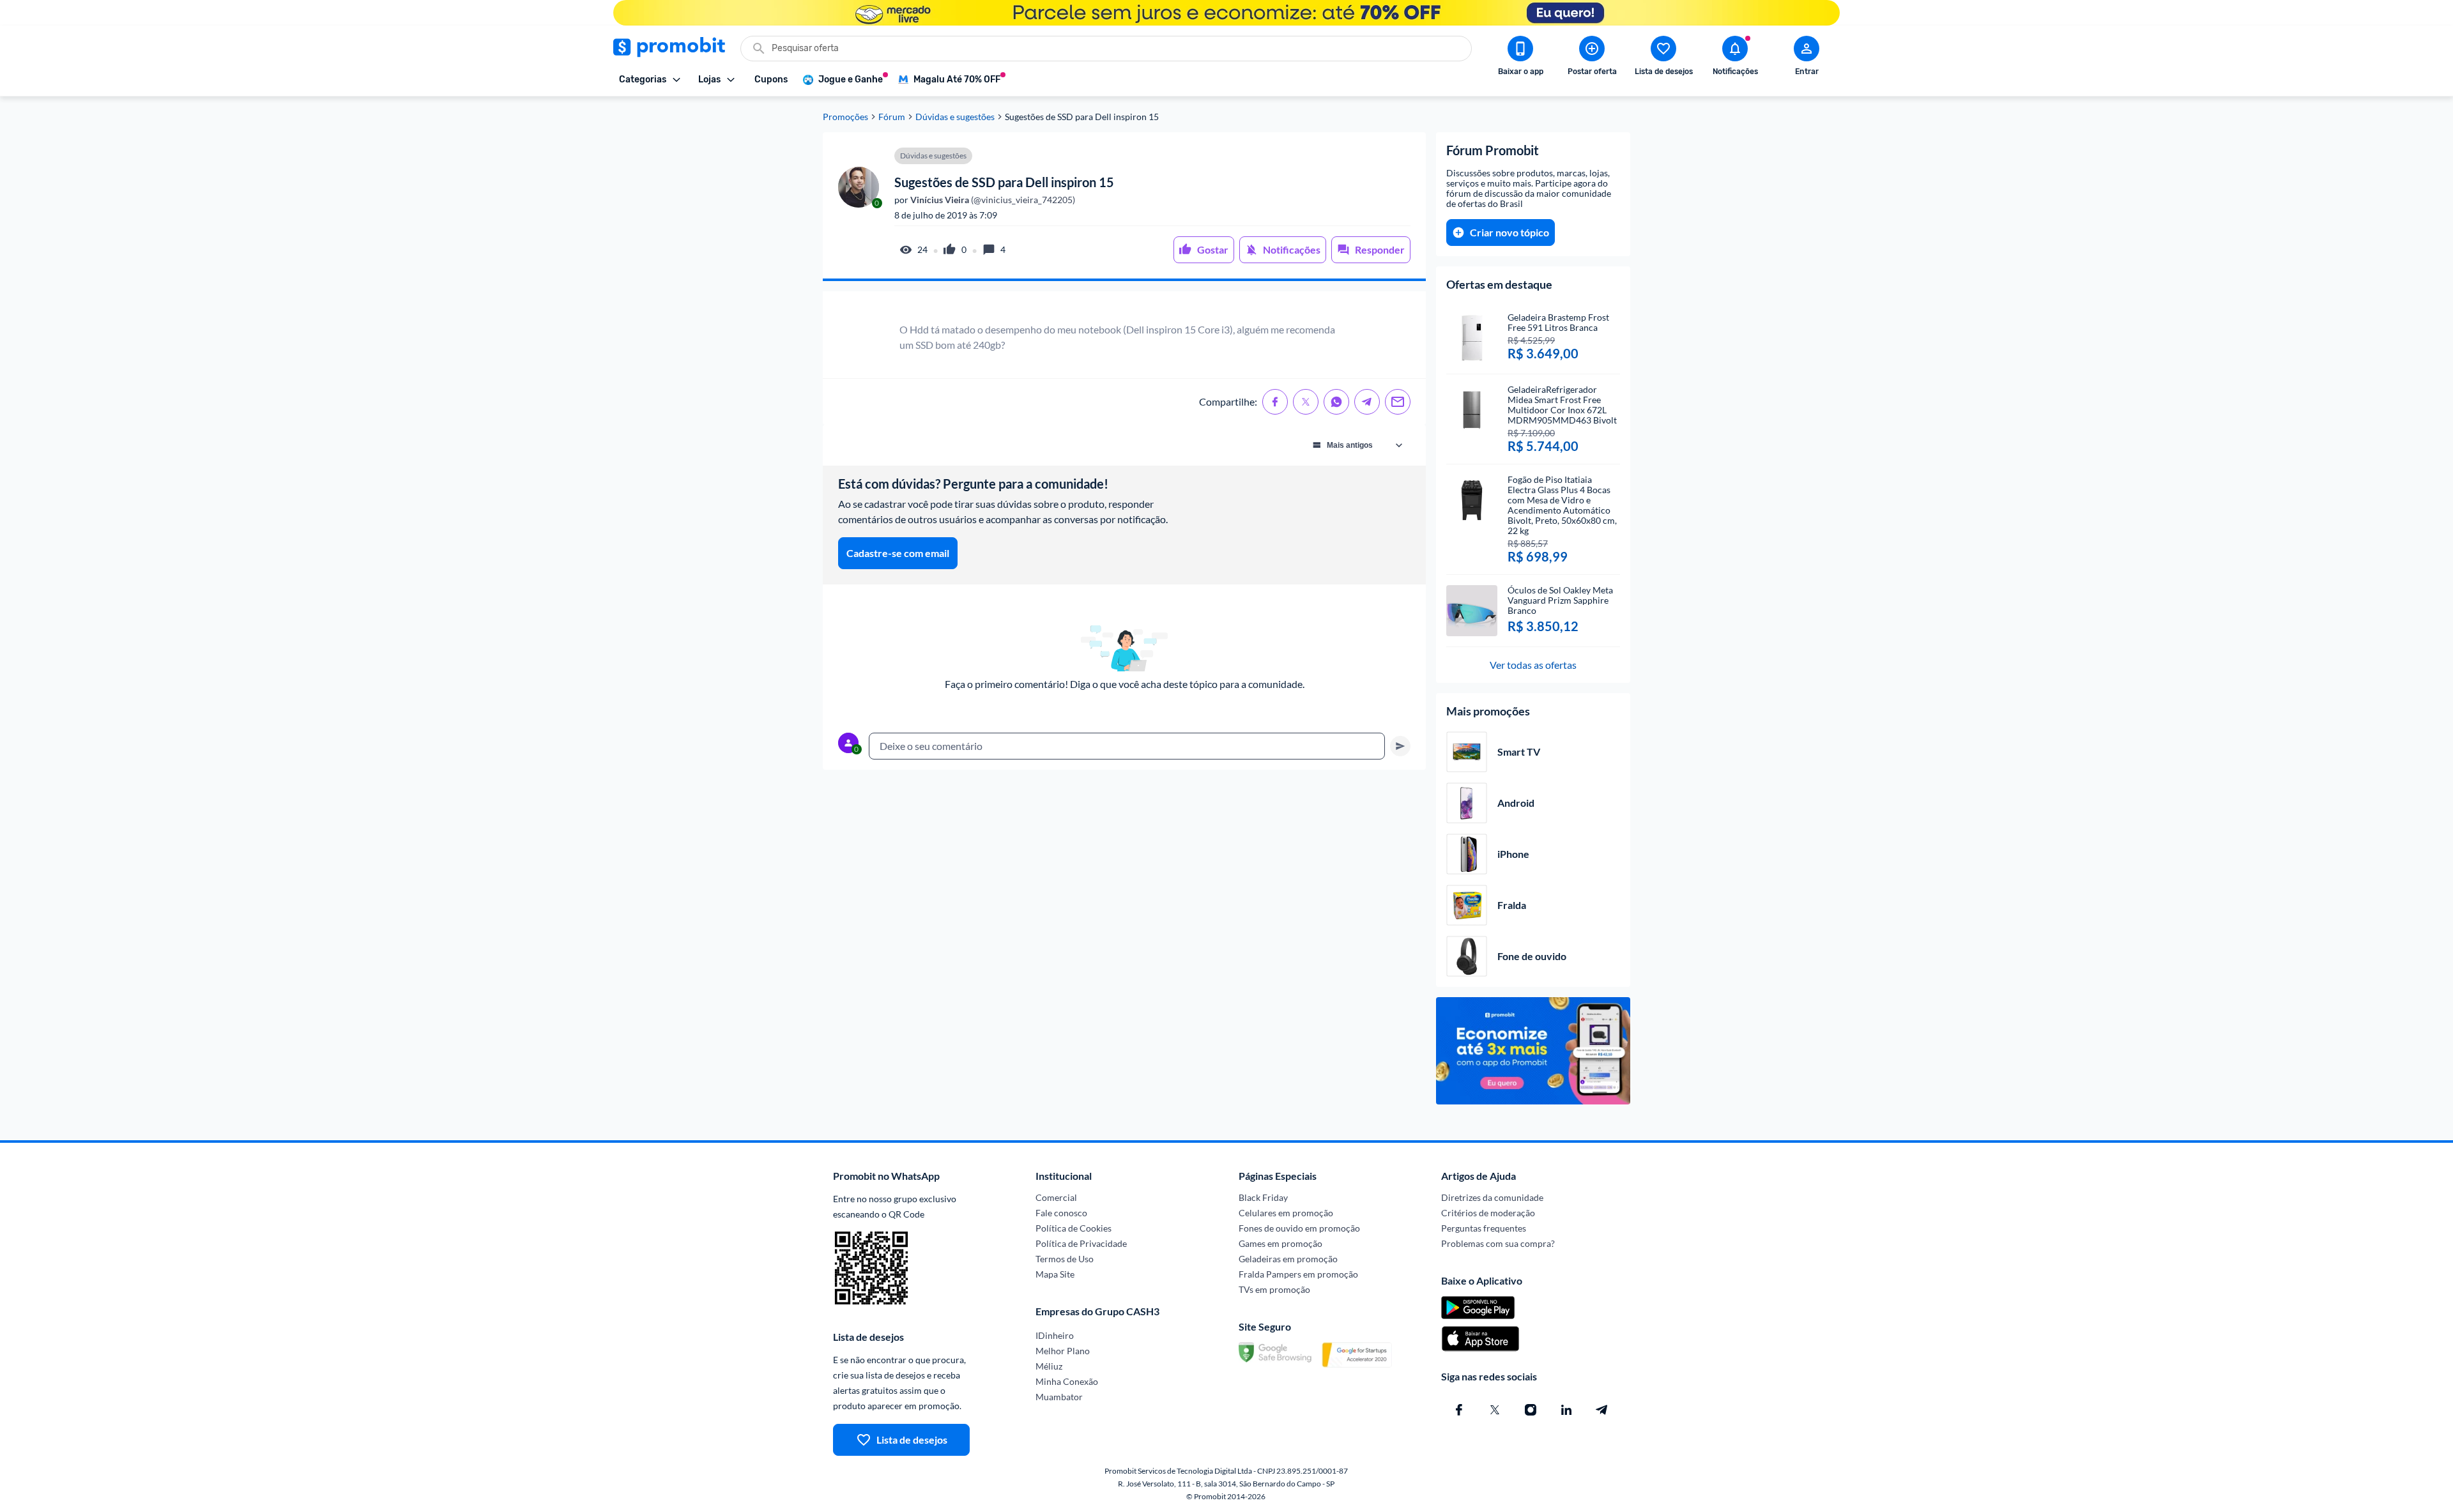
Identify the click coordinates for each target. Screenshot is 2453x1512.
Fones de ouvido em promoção (1299, 1228)
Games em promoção (1280, 1243)
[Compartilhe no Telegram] (1367, 402)
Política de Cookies (1074, 1228)
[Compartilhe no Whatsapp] (1336, 402)
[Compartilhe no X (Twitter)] (1306, 402)
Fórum (892, 117)
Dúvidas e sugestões (955, 117)
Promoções (845, 117)
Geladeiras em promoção (1288, 1259)
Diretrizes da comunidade (1492, 1197)
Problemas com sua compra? (1498, 1243)
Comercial (1056, 1197)
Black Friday (1263, 1197)
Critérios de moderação (1488, 1213)
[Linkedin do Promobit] (1566, 1410)
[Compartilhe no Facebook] (1275, 402)
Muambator (1059, 1397)
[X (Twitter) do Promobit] (1495, 1410)
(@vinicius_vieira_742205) (992, 200)
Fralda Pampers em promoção (1298, 1274)
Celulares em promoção (1286, 1213)
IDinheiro (1055, 1335)
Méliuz (1049, 1366)
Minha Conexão (1067, 1381)
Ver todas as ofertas (1533, 665)
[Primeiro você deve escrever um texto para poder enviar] (1400, 746)
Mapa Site (1055, 1274)
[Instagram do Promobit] (1531, 1410)
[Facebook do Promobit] (1459, 1410)
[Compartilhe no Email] (1398, 402)
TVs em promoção (1274, 1289)
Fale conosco (1061, 1213)
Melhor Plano (1063, 1351)
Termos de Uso (1065, 1259)
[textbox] (1127, 746)
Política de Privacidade (1081, 1243)
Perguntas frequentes (1484, 1228)
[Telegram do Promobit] (1602, 1410)
